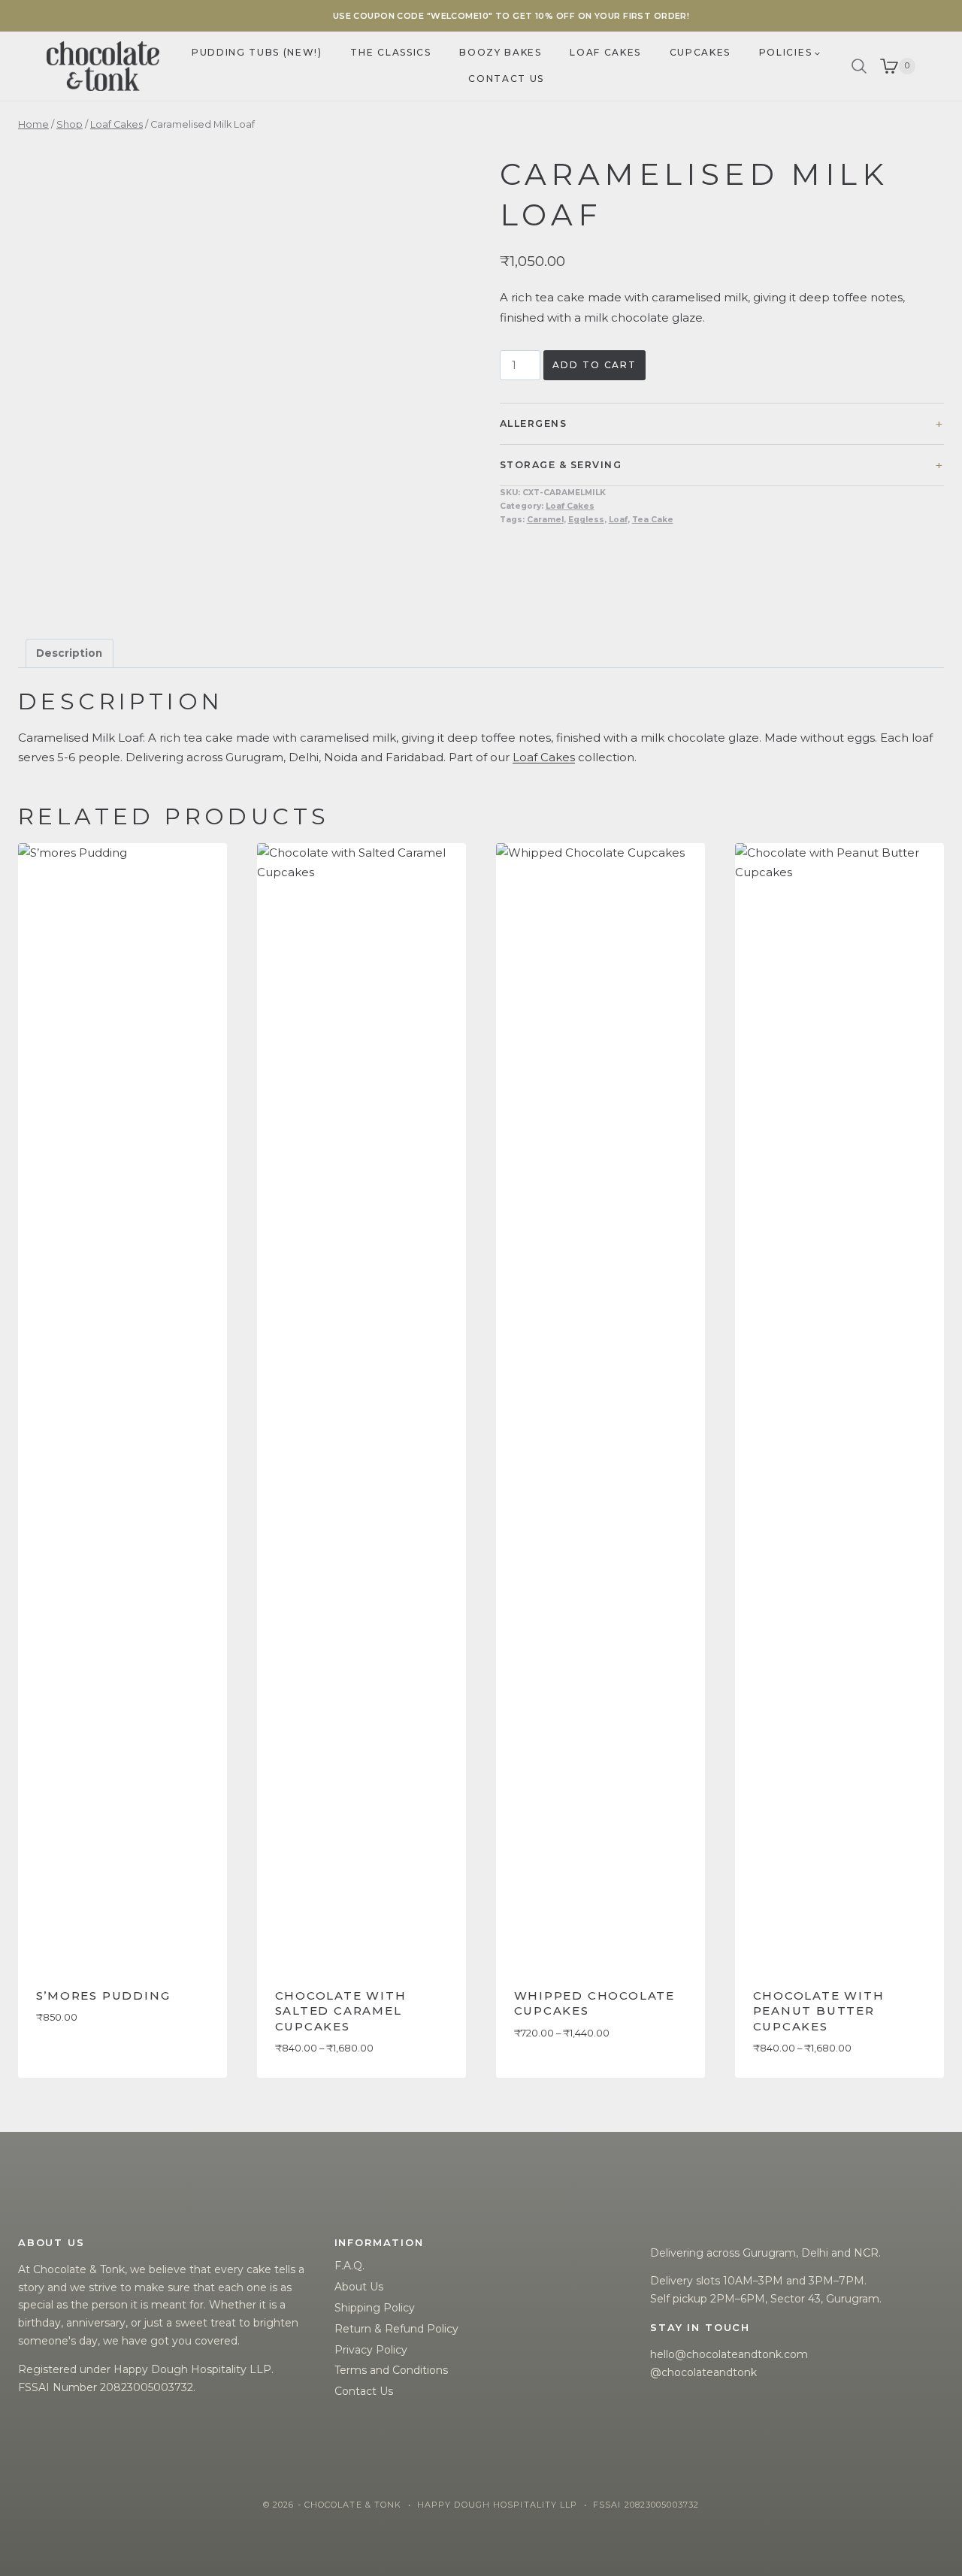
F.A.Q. (349, 2266)
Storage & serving (561, 465)
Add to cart (594, 365)
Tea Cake (653, 520)
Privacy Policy (371, 2350)
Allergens (533, 423)
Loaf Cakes (570, 506)
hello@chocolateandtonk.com (729, 2354)
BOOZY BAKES (500, 52)
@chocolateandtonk (703, 2372)
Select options (560, 2077)
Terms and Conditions (391, 2370)
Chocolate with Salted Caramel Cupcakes (341, 2011)
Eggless (586, 520)
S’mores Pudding (103, 1995)
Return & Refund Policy (396, 2329)
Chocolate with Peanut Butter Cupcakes (819, 2011)
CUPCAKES (700, 52)
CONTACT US (506, 79)
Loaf (618, 520)
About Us (359, 2287)
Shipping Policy (375, 2308)
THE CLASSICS (390, 52)
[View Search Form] (859, 66)
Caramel (545, 520)
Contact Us (364, 2391)
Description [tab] (69, 653)
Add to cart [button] (73, 2062)
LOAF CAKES (605, 52)
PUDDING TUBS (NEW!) (257, 52)
